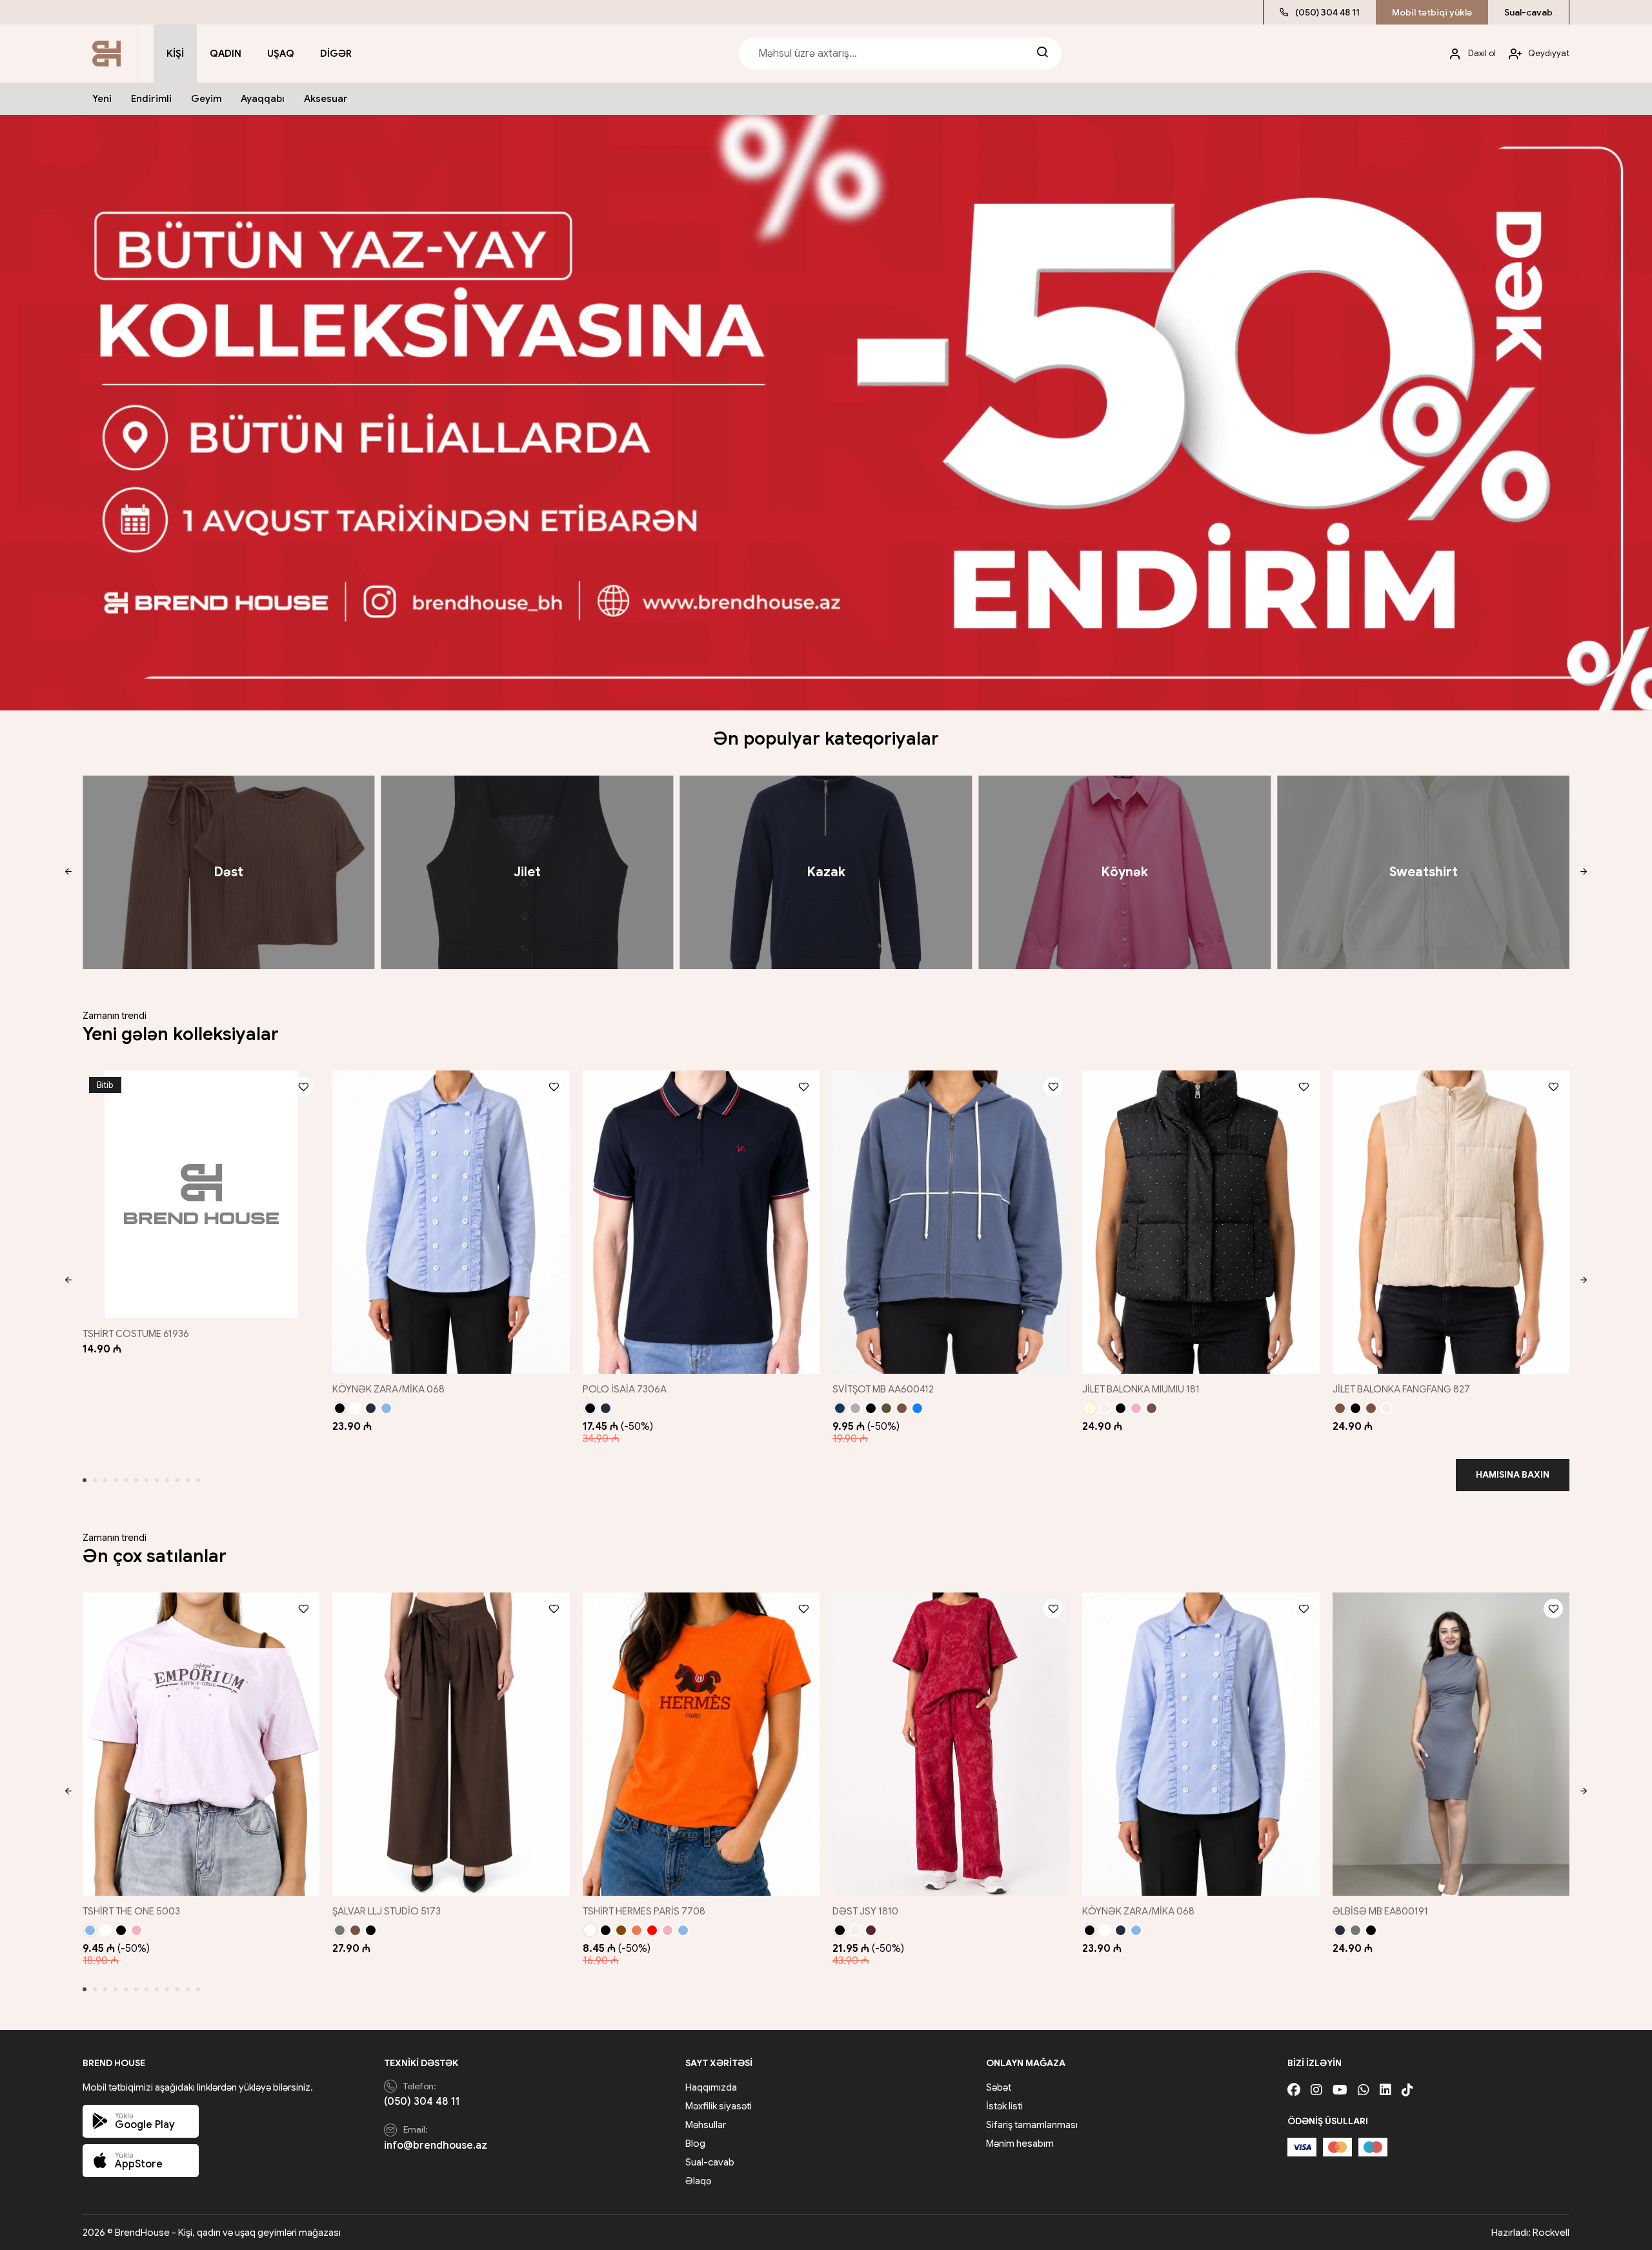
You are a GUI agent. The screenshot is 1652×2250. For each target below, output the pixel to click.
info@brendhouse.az (436, 2145)
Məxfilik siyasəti (719, 2106)
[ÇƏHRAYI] (136, 1930)
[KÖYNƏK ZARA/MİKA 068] (451, 1222)
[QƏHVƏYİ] (902, 1408)
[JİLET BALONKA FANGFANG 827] (1451, 1222)
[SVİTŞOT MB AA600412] (951, 1222)
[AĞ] (355, 1408)
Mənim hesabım (1020, 2144)
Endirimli (151, 99)
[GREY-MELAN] (855, 1408)
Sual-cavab (1528, 12)
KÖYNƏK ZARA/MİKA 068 (388, 1389)
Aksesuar (326, 99)
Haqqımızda (711, 2087)
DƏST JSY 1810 (865, 1911)
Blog (695, 2144)
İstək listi (1004, 2106)
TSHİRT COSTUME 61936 (136, 1334)
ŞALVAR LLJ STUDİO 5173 (387, 1911)
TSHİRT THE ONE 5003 (131, 1911)
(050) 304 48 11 (1327, 12)
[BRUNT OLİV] (886, 1408)
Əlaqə (698, 2181)
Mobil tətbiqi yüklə (1432, 12)
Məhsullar (706, 2125)
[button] (68, 872)
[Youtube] (1340, 2090)
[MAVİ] (90, 1930)
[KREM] (1090, 1408)
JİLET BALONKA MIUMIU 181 (1141, 1389)
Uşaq (281, 54)
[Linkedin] (1385, 2090)
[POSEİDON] (840, 1408)
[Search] (1042, 54)
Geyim (206, 99)
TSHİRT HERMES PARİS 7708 (644, 1911)
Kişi (175, 54)
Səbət (999, 2087)
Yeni (102, 99)
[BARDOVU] (871, 1930)
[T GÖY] (1340, 1930)
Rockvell (1551, 2233)
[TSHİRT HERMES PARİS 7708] (701, 1744)
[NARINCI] (637, 1930)
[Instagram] (1316, 2090)
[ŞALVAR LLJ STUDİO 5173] (451, 1744)
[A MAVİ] (386, 1408)
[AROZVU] (1136, 1408)
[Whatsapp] (1364, 2090)
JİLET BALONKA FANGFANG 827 (1401, 1389)
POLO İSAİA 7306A (625, 1389)
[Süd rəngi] (1105, 1408)
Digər (336, 54)
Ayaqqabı (263, 99)
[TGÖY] (371, 1408)
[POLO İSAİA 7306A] (701, 1222)
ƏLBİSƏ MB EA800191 (1380, 1911)
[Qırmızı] (652, 1930)
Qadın (226, 54)
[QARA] (340, 1408)
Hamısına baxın (1513, 1474)
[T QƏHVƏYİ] (621, 1930)
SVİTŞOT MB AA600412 (883, 1389)
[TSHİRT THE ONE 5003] (201, 1744)
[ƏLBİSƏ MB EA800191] (1451, 1744)
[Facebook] (1294, 2090)
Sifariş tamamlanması (1032, 2125)
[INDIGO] (917, 1408)
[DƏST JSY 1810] (951, 1744)
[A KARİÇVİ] (1371, 1408)
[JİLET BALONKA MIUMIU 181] (1201, 1222)
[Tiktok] (1407, 2090)
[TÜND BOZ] (340, 1930)
